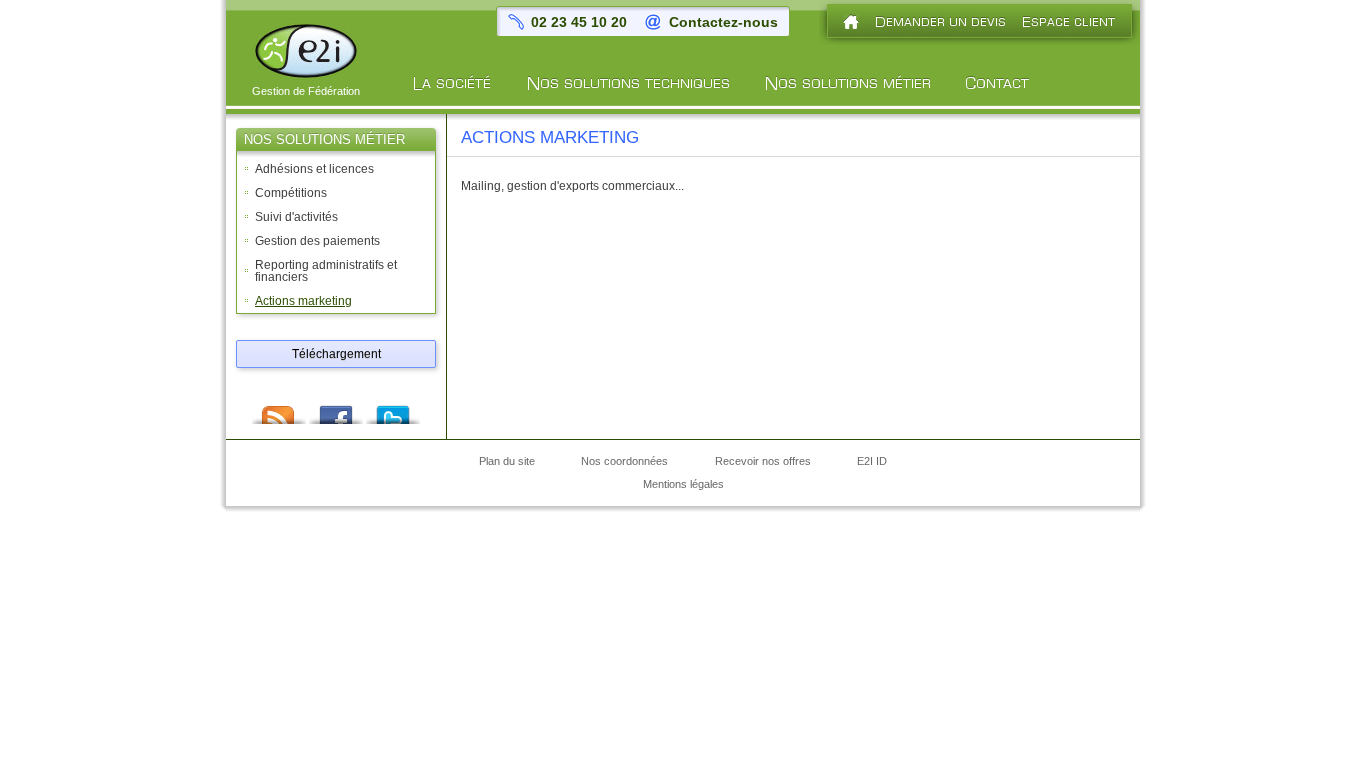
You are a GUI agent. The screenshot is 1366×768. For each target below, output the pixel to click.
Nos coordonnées (624, 462)
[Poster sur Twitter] (393, 409)
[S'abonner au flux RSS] (279, 409)
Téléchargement (336, 354)
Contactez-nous (723, 22)
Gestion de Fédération (306, 91)
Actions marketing (303, 301)
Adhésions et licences (314, 169)
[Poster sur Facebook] (336, 409)
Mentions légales (683, 485)
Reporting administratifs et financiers (326, 271)
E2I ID (872, 462)
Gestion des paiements (317, 241)
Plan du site (507, 462)
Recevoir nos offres (763, 462)
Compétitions (291, 193)
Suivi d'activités (296, 217)
